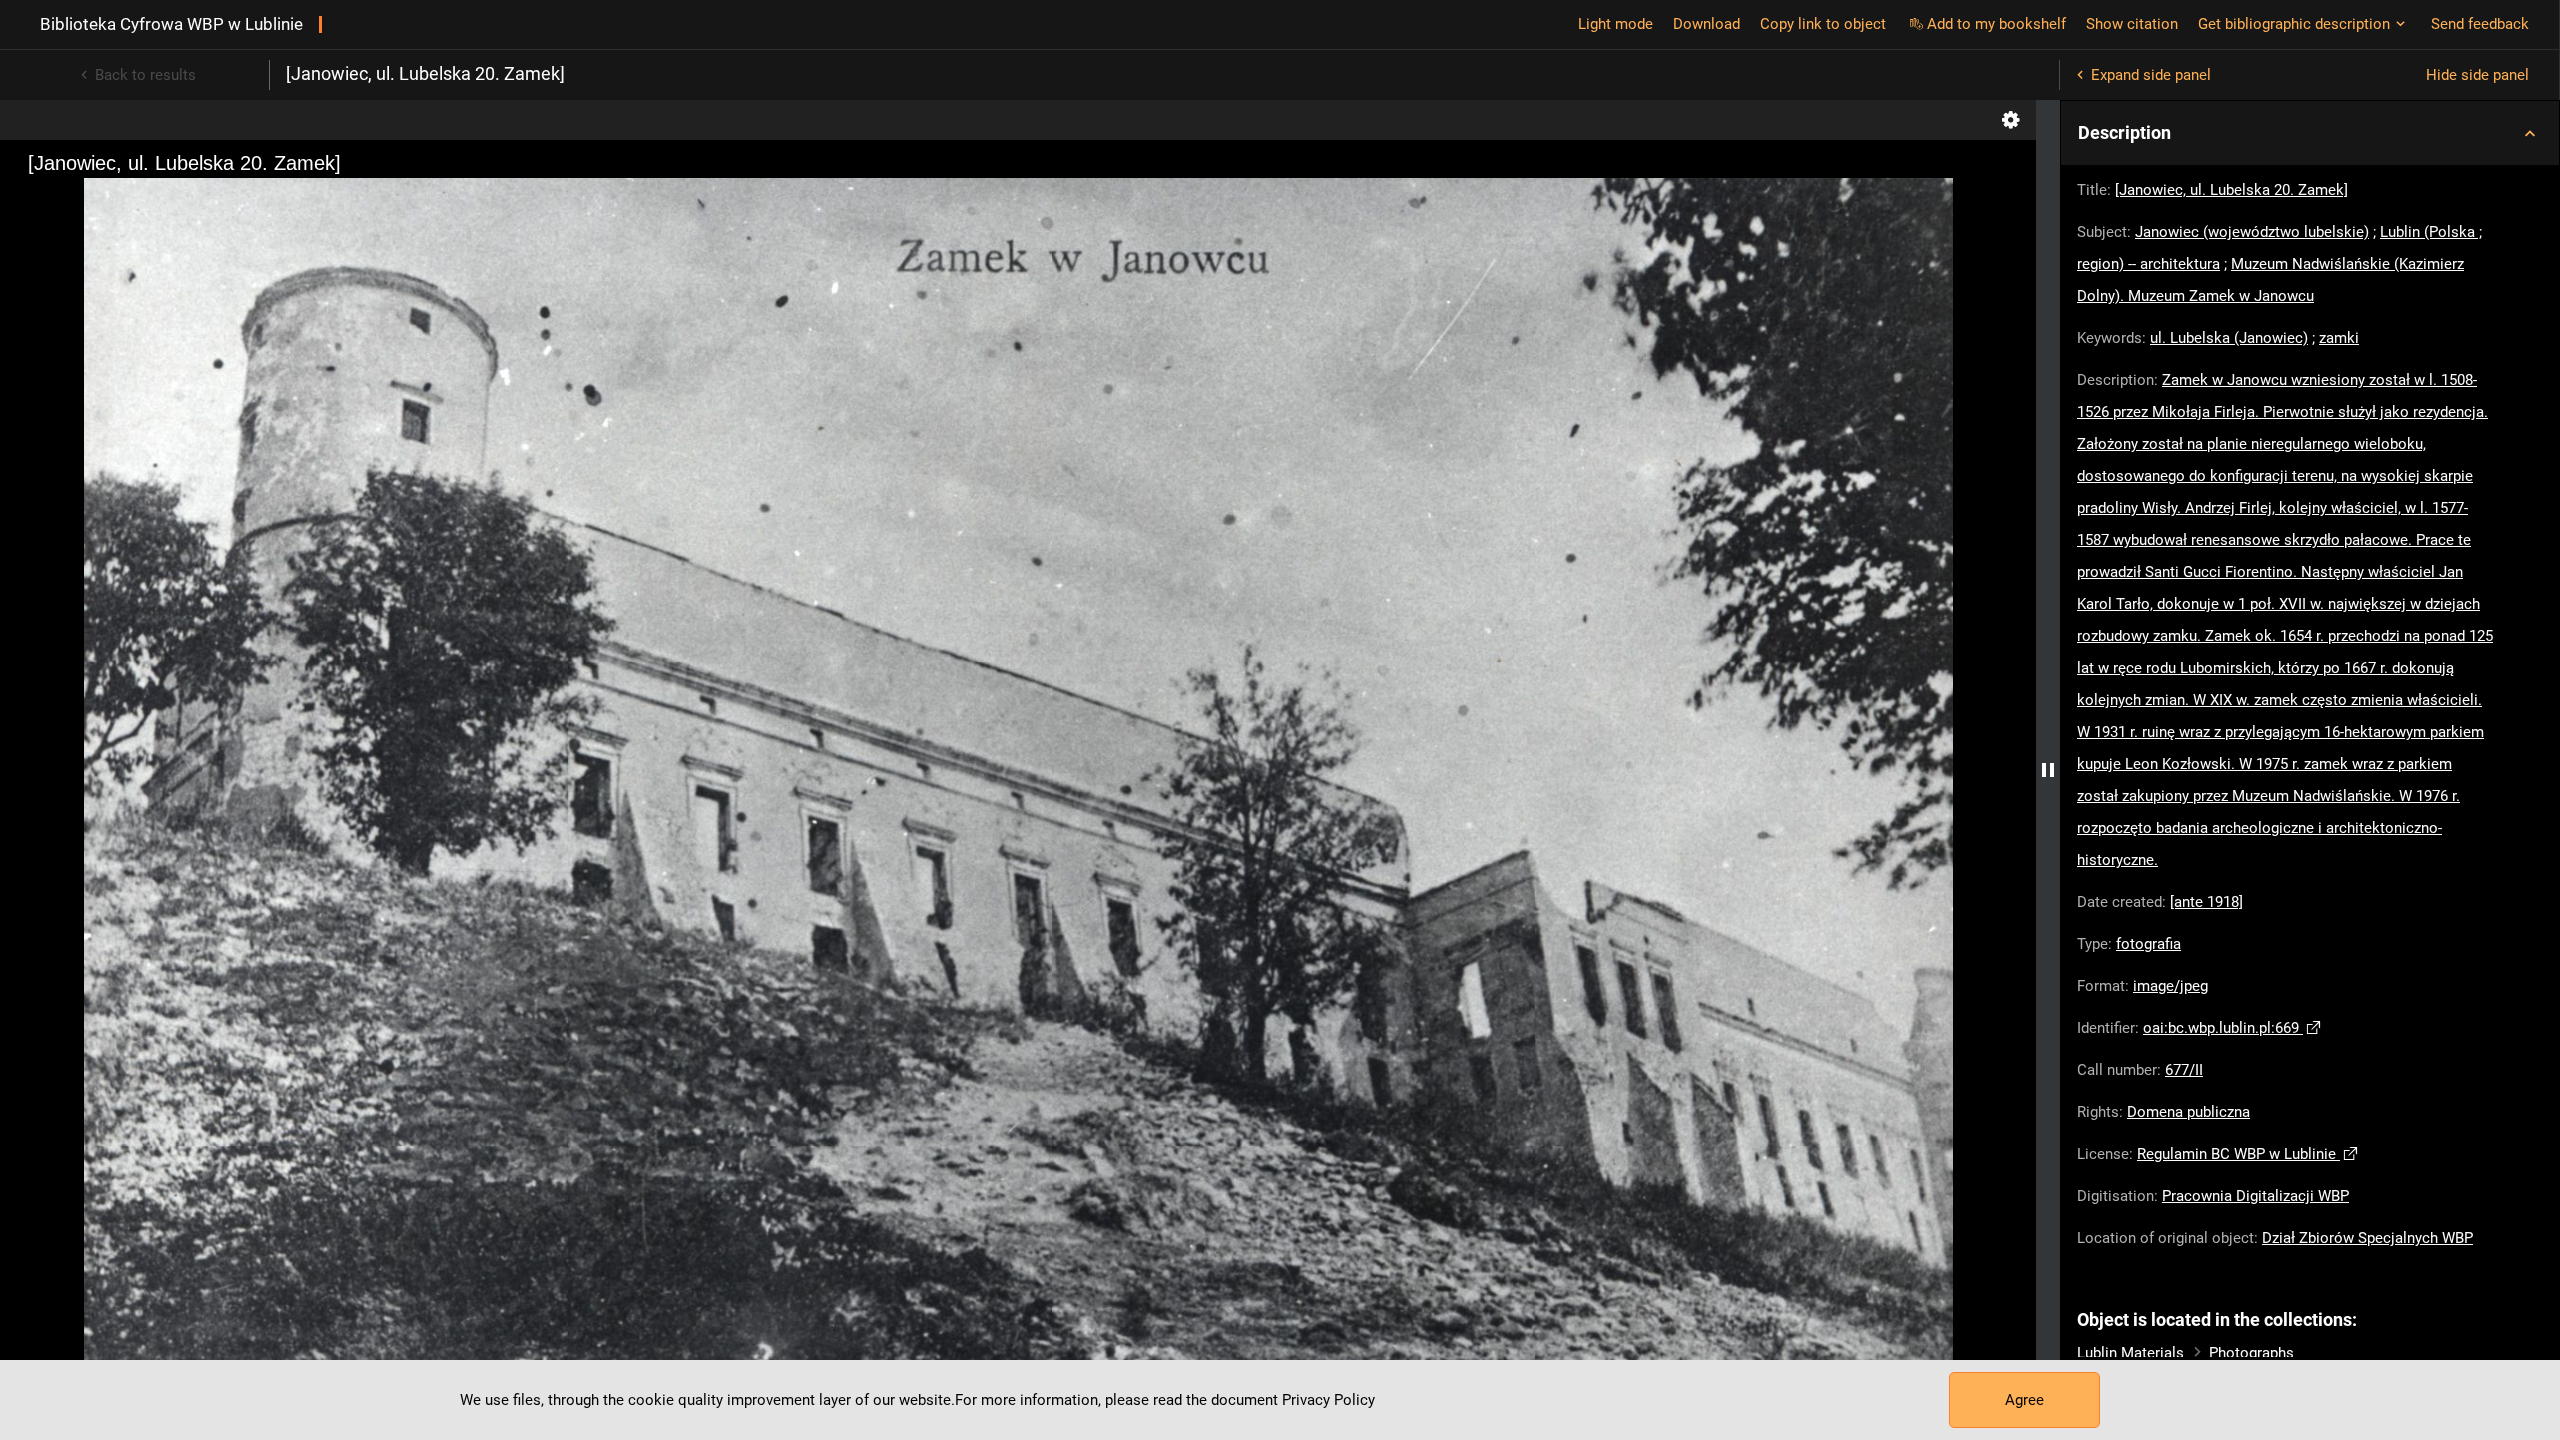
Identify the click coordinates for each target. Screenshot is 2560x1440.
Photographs (2251, 1353)
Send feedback (2480, 24)
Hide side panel (2477, 75)
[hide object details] (2048, 770)
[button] (2310, 133)
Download (1706, 24)
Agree (2024, 1400)
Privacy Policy (1328, 1400)
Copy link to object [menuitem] (1823, 24)
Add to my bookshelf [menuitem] (1996, 24)
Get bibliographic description (2294, 24)
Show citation (2132, 24)
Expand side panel (2151, 75)
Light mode (1615, 24)
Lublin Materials (2130, 1353)
